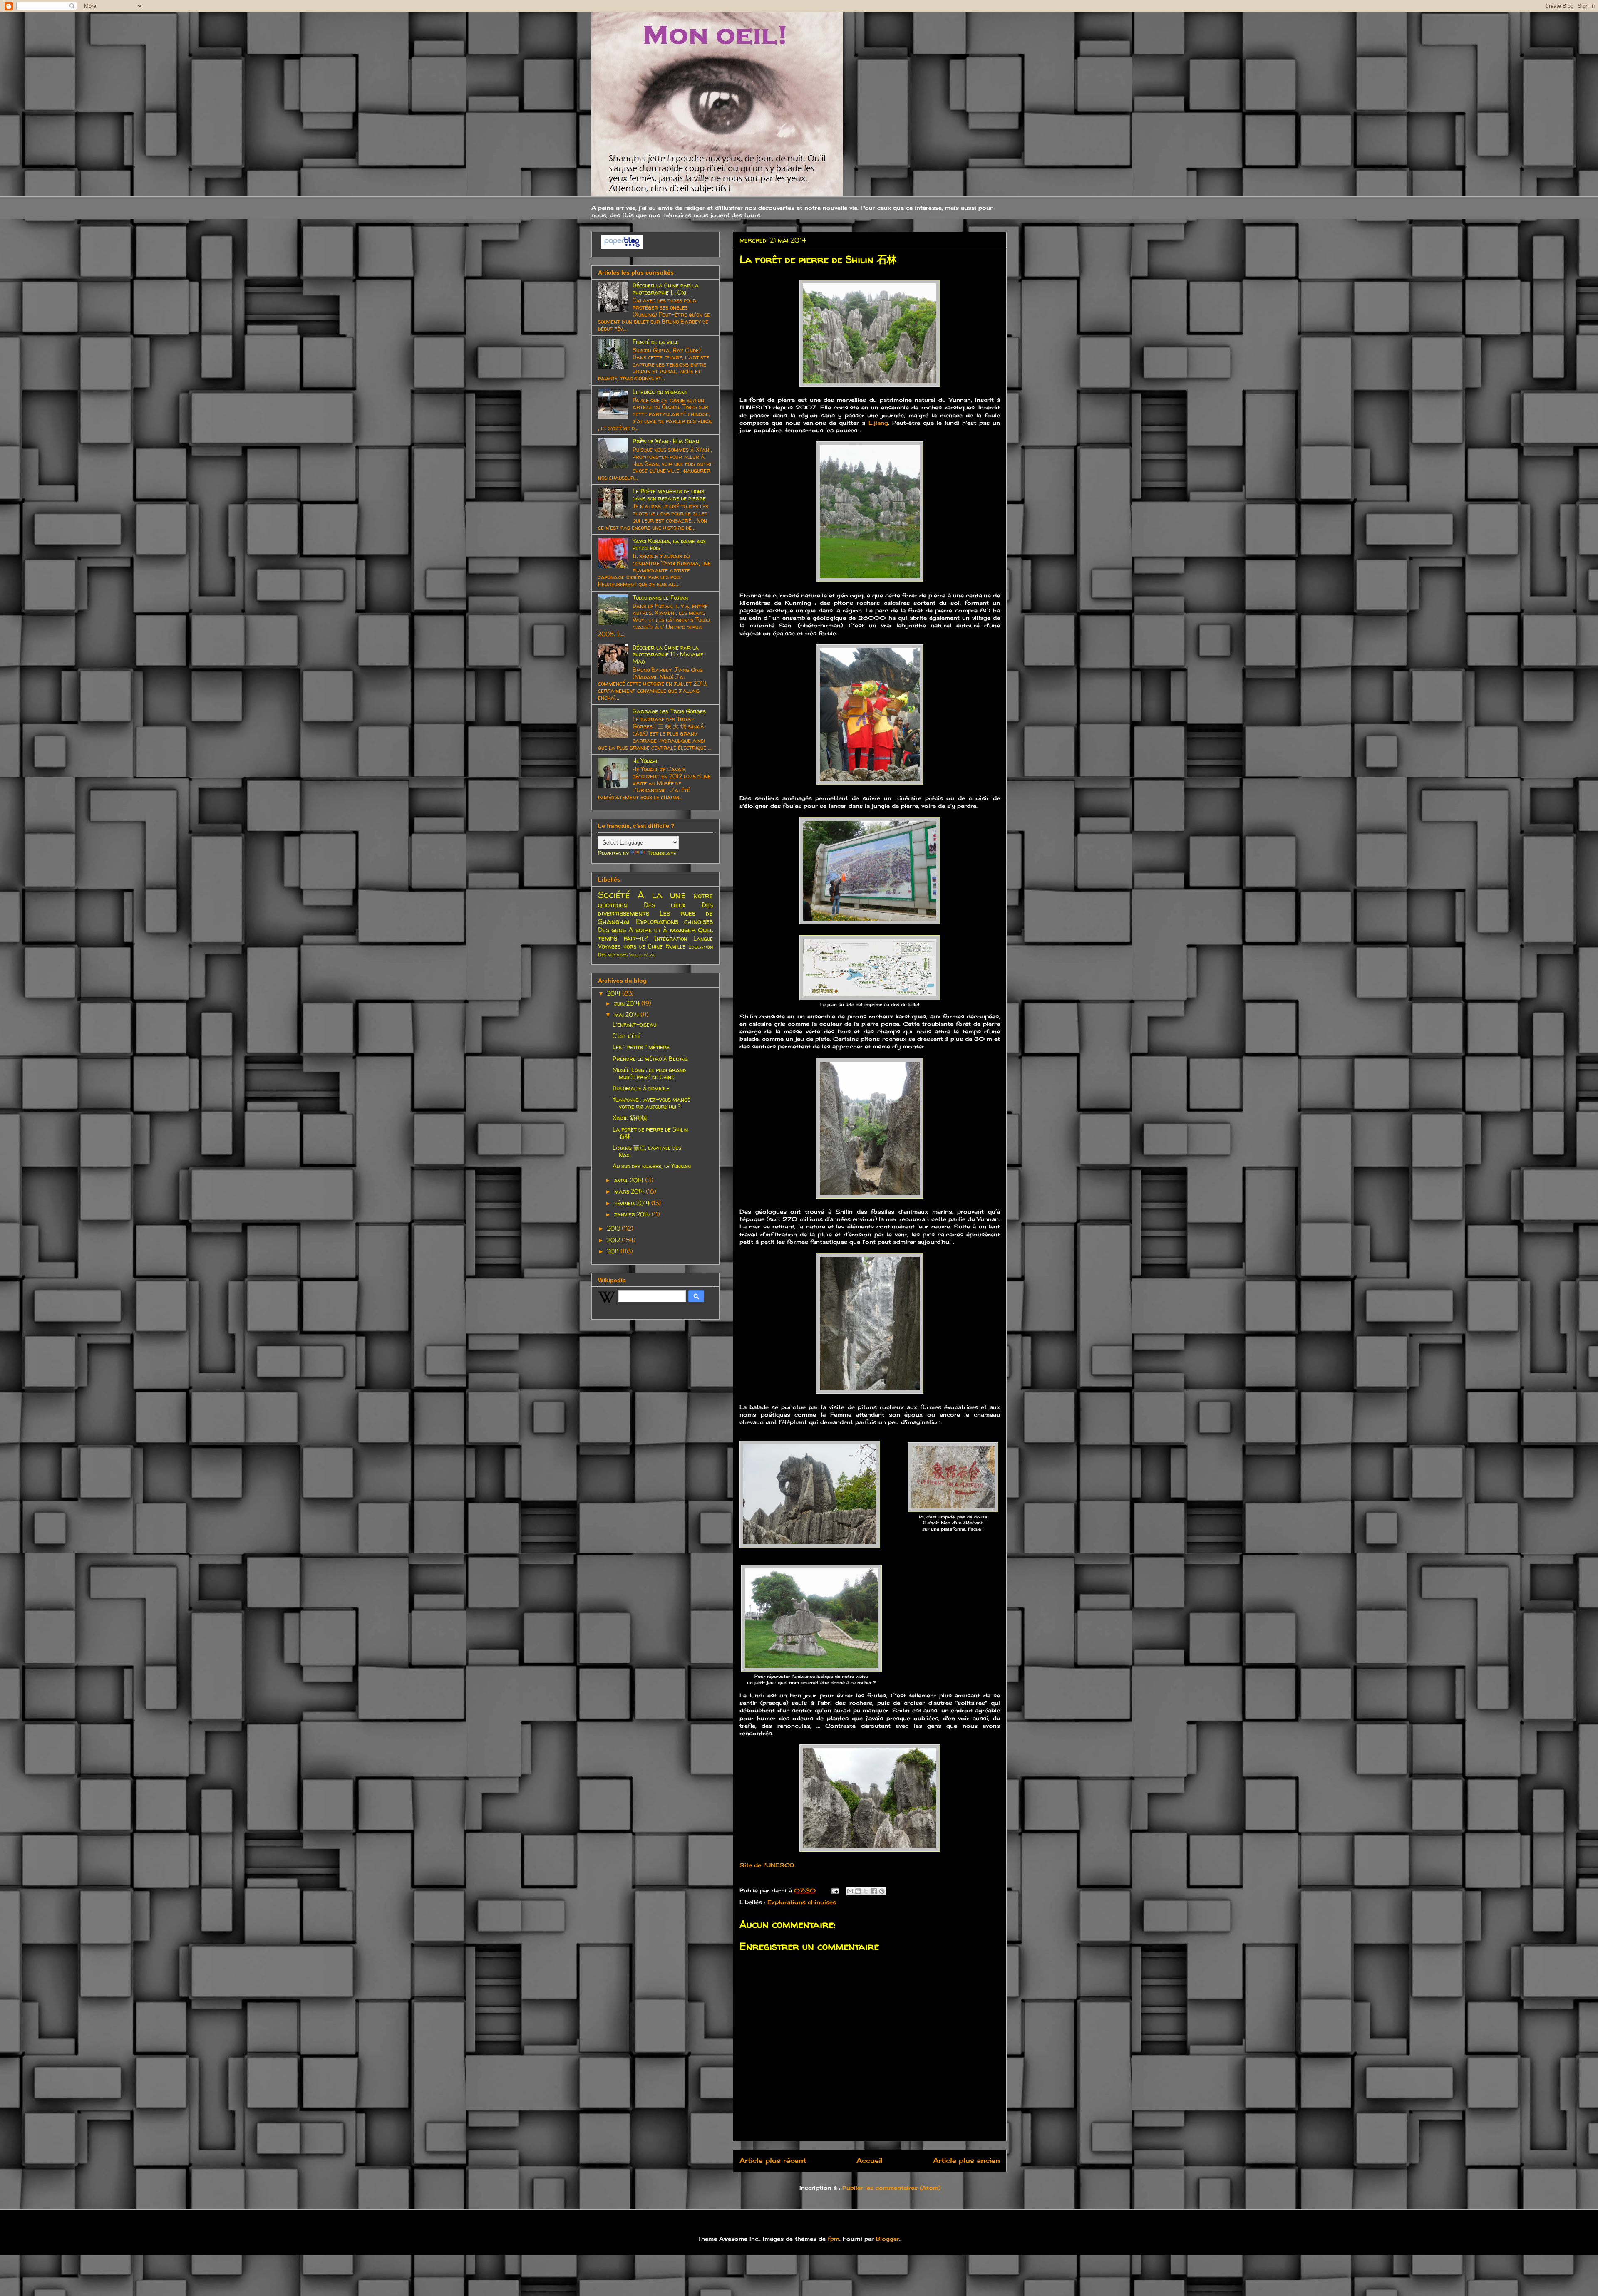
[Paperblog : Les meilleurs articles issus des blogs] (622, 246)
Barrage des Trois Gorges (669, 711)
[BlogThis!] (858, 1891)
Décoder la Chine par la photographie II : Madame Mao (668, 655)
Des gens (612, 930)
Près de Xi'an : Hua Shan (666, 441)
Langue (703, 938)
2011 (614, 1251)
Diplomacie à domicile (641, 1088)
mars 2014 (630, 1191)
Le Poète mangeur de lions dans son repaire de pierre (669, 495)
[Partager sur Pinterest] (882, 1891)
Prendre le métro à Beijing (650, 1059)
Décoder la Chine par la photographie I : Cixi (666, 289)
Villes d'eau (642, 955)
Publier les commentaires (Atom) (891, 2188)
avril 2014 (630, 1180)
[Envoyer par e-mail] (850, 1891)
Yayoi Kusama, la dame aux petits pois (669, 545)
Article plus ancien (966, 2161)
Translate (662, 853)
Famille (675, 946)
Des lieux (665, 905)
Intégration (671, 938)
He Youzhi (645, 761)
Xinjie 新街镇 (630, 1118)
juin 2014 (628, 1003)
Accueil (870, 2161)
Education (701, 947)
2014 (615, 993)
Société (614, 895)
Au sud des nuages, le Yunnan (652, 1166)
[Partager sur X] (866, 1891)
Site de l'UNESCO (767, 1865)
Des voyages (613, 955)
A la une (662, 895)
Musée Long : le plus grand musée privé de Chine (649, 1073)
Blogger (888, 2239)
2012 (614, 1240)
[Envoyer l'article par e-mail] (835, 1890)
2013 (614, 1228)
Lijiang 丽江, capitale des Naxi (647, 1151)
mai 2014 (627, 1014)
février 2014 (633, 1203)
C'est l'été (627, 1036)
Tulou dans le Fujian (660, 598)
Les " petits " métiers (641, 1047)
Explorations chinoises (802, 1902)
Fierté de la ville (656, 342)
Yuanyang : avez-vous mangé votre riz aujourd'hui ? (651, 1103)
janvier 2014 (633, 1214)
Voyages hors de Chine (630, 946)
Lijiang (878, 423)
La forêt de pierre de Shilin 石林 (650, 1133)
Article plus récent (773, 2161)
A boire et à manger (662, 930)
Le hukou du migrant (660, 392)
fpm (834, 2239)
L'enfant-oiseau (634, 1024)
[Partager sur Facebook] (874, 1891)
